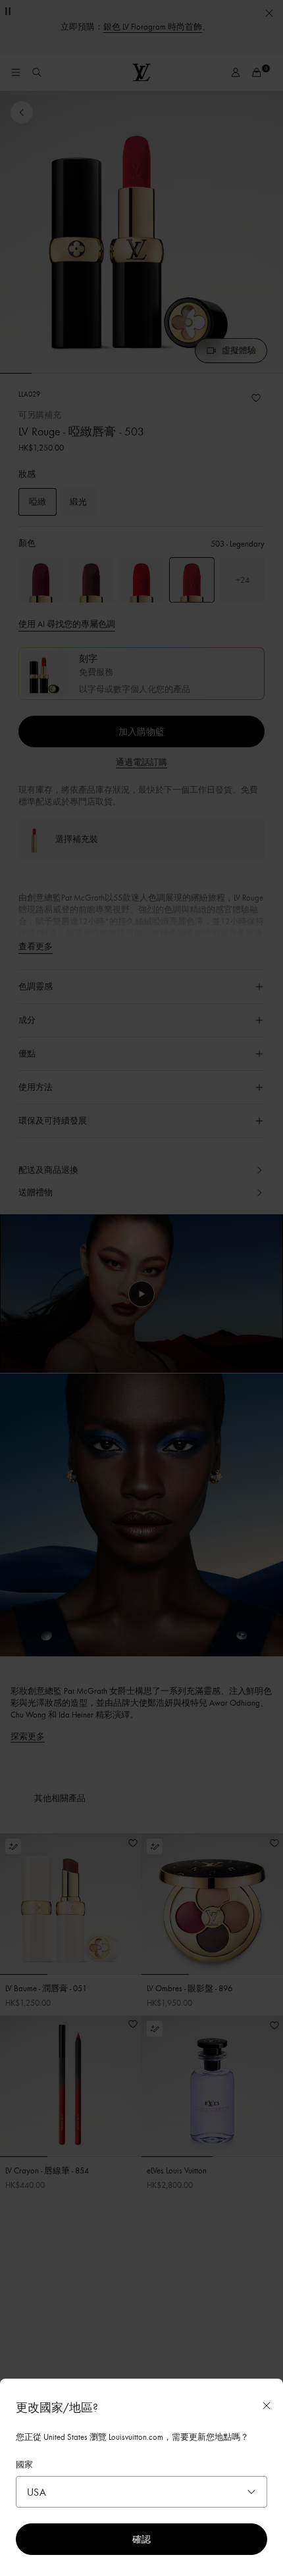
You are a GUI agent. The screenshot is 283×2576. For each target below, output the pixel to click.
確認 (141, 2539)
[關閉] (267, 2406)
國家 (24, 2464)
